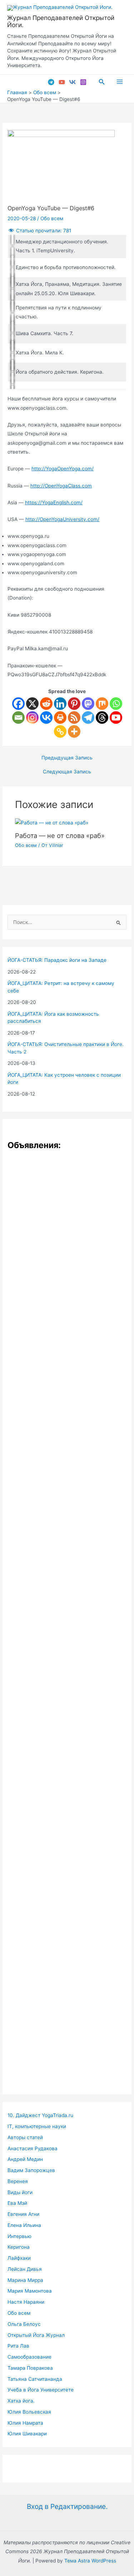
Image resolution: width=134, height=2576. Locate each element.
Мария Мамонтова (30, 2291)
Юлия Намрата (25, 2423)
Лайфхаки (19, 2258)
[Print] (60, 718)
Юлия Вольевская (29, 2412)
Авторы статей (25, 2137)
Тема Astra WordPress (90, 2561)
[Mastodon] (88, 704)
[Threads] (102, 718)
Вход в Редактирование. (67, 2506)
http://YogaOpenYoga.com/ (63, 469)
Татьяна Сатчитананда (35, 2379)
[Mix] (102, 704)
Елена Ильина (24, 2225)
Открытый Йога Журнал (36, 2335)
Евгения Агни (23, 2214)
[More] (74, 731)
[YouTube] (62, 82)
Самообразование (29, 2357)
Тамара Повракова (30, 2368)
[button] (102, 82)
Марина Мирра (25, 2280)
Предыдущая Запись (67, 758)
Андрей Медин (25, 2159)
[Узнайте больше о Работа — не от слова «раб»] (52, 823)
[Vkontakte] (46, 718)
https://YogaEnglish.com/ (54, 502)
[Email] (18, 718)
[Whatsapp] (116, 704)
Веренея (18, 2181)
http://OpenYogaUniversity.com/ (62, 519)
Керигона (19, 2247)
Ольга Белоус (24, 2324)
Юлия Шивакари (27, 2434)
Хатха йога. (21, 2401)
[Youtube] (116, 718)
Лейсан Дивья (25, 2269)
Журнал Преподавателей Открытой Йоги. (61, 21)
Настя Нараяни (26, 2302)
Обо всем (52, 218)
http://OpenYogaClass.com (61, 486)
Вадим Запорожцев (31, 2170)
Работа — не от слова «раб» (60, 835)
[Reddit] (46, 704)
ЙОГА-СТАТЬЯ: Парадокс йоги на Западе (57, 960)
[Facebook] (18, 704)
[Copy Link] (60, 731)
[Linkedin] (60, 704)
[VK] (73, 82)
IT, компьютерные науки (37, 2126)
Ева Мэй (17, 2203)
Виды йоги (20, 2192)
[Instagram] (83, 82)
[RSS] (74, 718)
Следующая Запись (67, 772)
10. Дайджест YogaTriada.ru (40, 2115)
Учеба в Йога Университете (41, 2390)
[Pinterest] (74, 704)
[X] (32, 704)
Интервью (19, 2236)
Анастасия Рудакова (33, 2148)
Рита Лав (18, 2346)
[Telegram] (51, 82)
